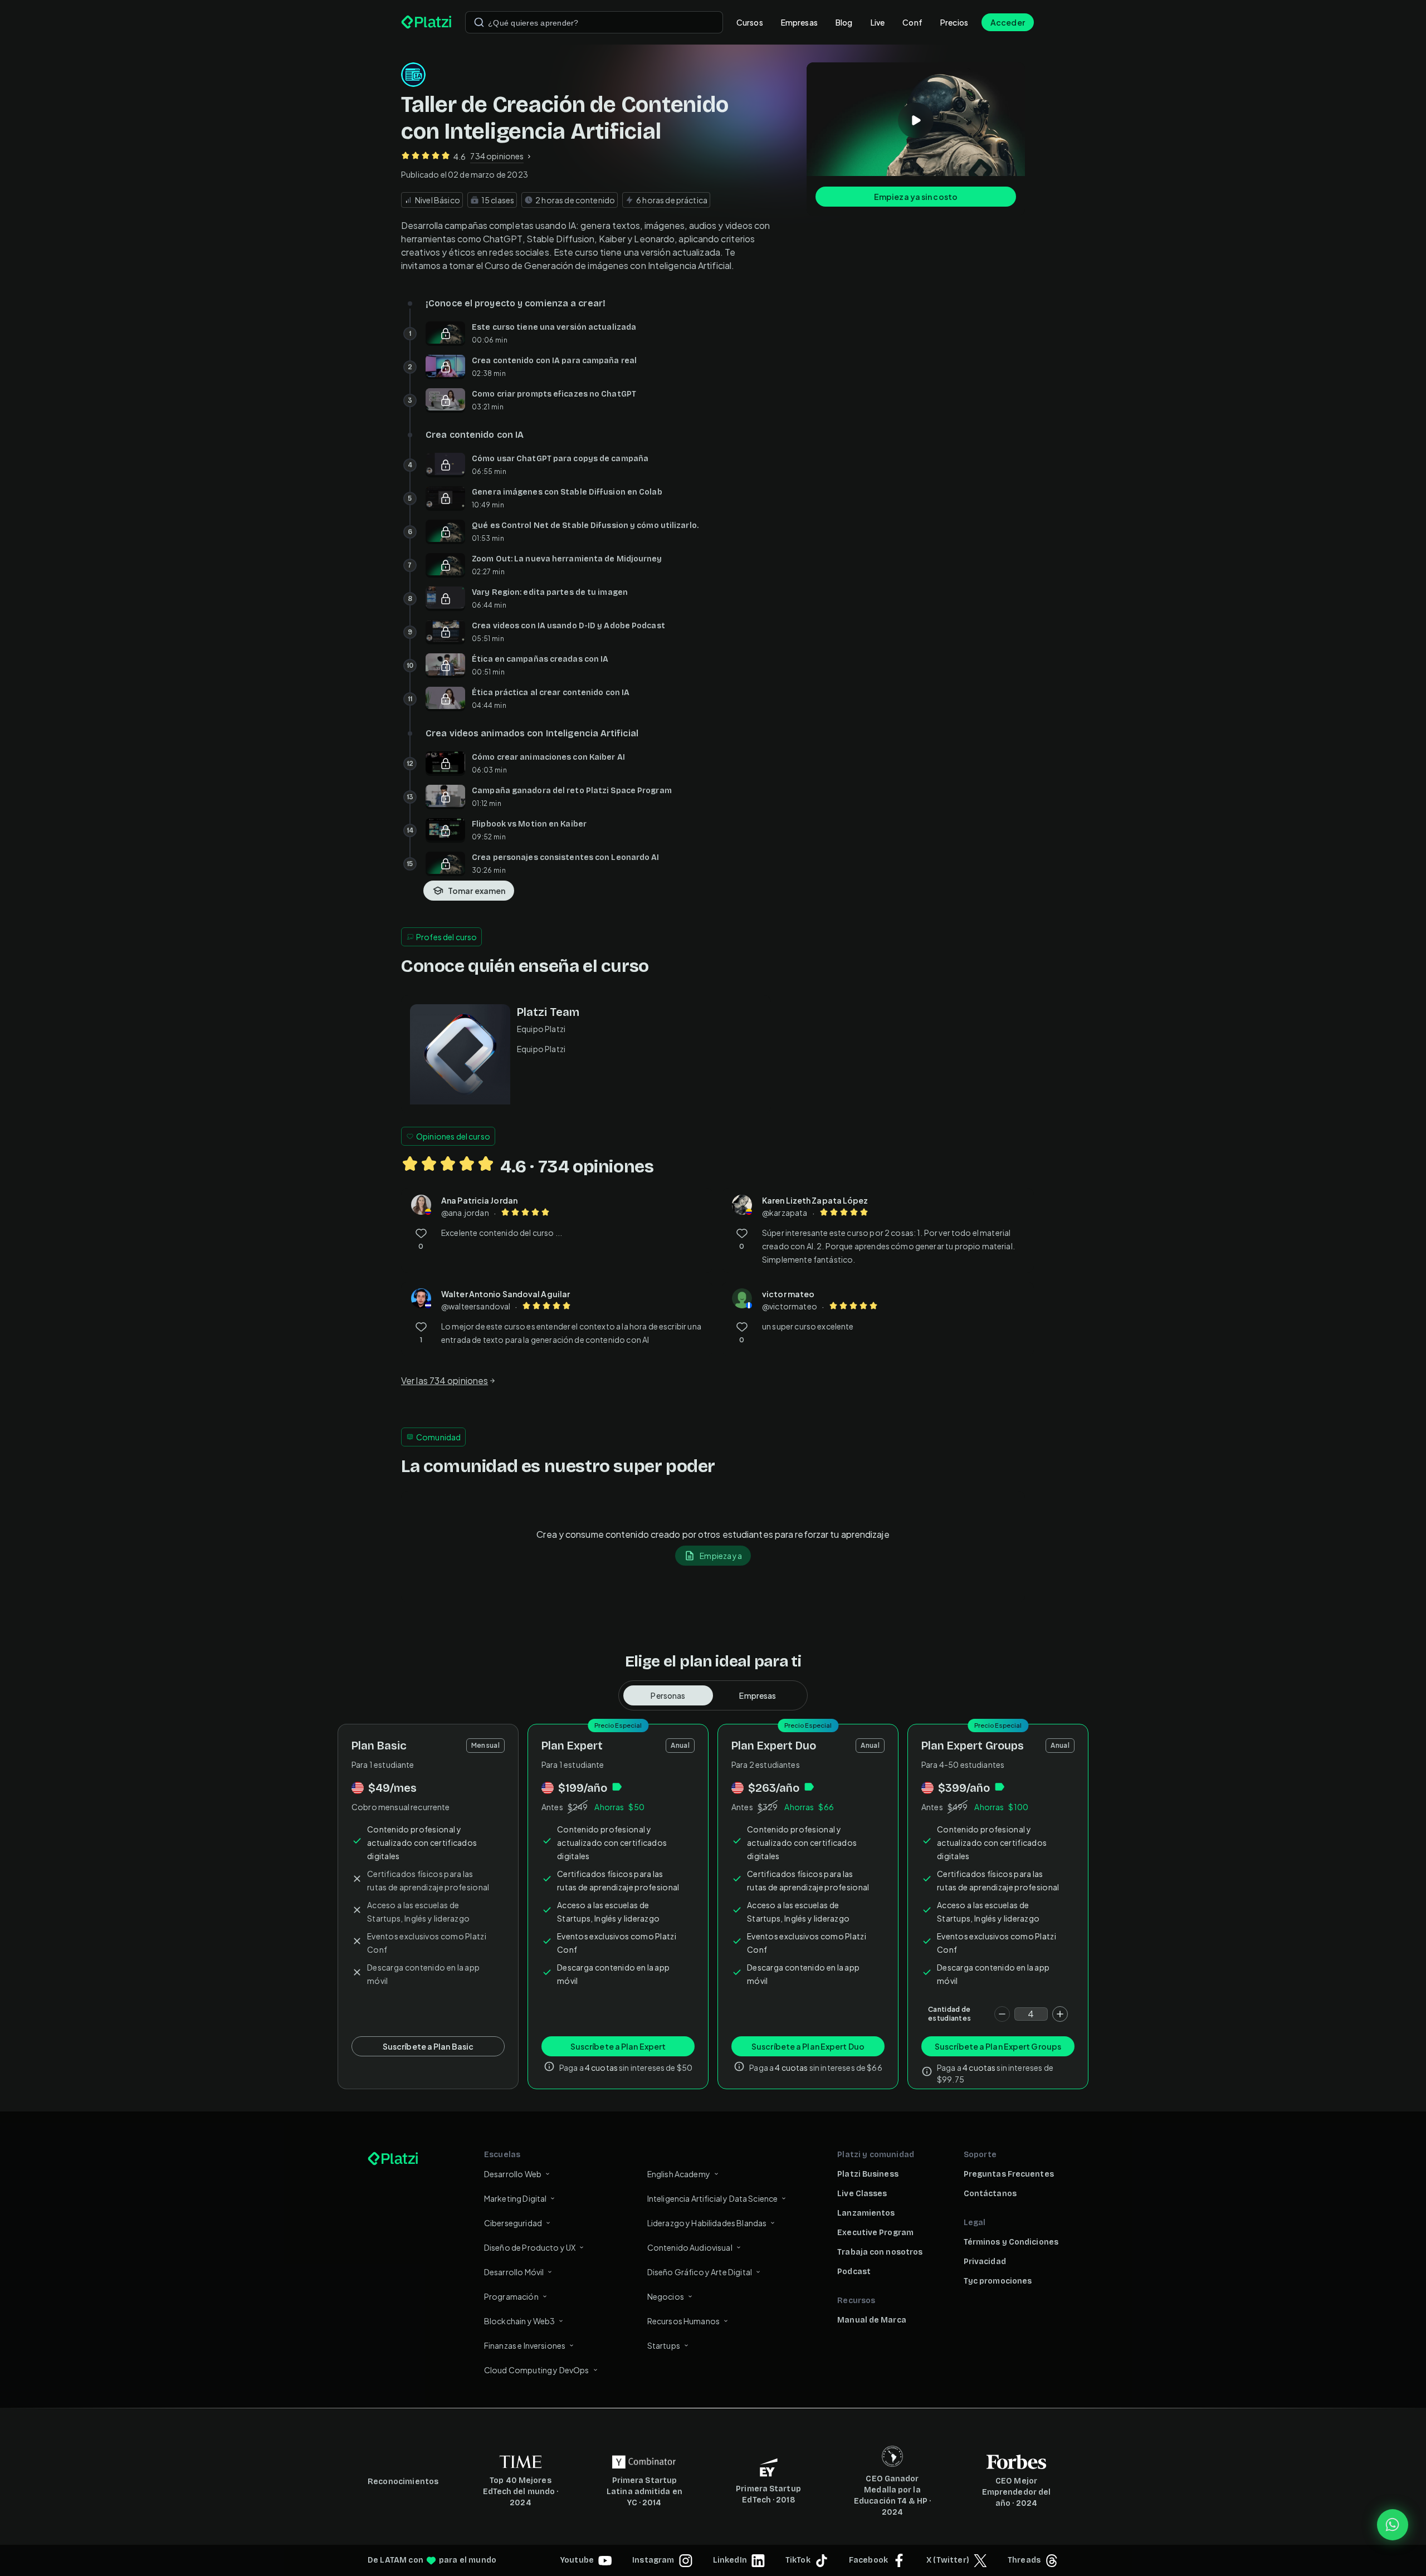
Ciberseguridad (513, 2223)
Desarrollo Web (513, 2174)
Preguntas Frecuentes (1009, 2174)
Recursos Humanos (683, 2321)
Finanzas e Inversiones (525, 2345)
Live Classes (862, 2194)
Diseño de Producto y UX (530, 2247)
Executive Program (875, 2233)
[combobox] (594, 22)
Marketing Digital (516, 2198)
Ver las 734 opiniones (445, 1380)
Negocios (666, 2296)
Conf (912, 22)
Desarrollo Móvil (514, 2272)
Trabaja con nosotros (880, 2252)
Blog (844, 22)
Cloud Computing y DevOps (537, 2370)
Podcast (854, 2272)
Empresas (799, 22)
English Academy (679, 2174)
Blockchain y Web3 (520, 2321)
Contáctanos (990, 2194)
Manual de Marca (872, 2320)
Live (878, 22)
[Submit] (479, 22)
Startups (664, 2345)
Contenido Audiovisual (690, 2247)
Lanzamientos (866, 2213)
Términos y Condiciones (1011, 2242)
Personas (668, 1695)
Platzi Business (868, 2174)
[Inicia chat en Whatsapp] (1393, 2525)
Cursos (750, 22)
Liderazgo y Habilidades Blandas (707, 2223)
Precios (954, 22)
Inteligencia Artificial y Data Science (713, 2198)
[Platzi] (426, 22)
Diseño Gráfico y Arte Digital (700, 2272)
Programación (511, 2296)
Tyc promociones (998, 2281)
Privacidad (985, 2262)
